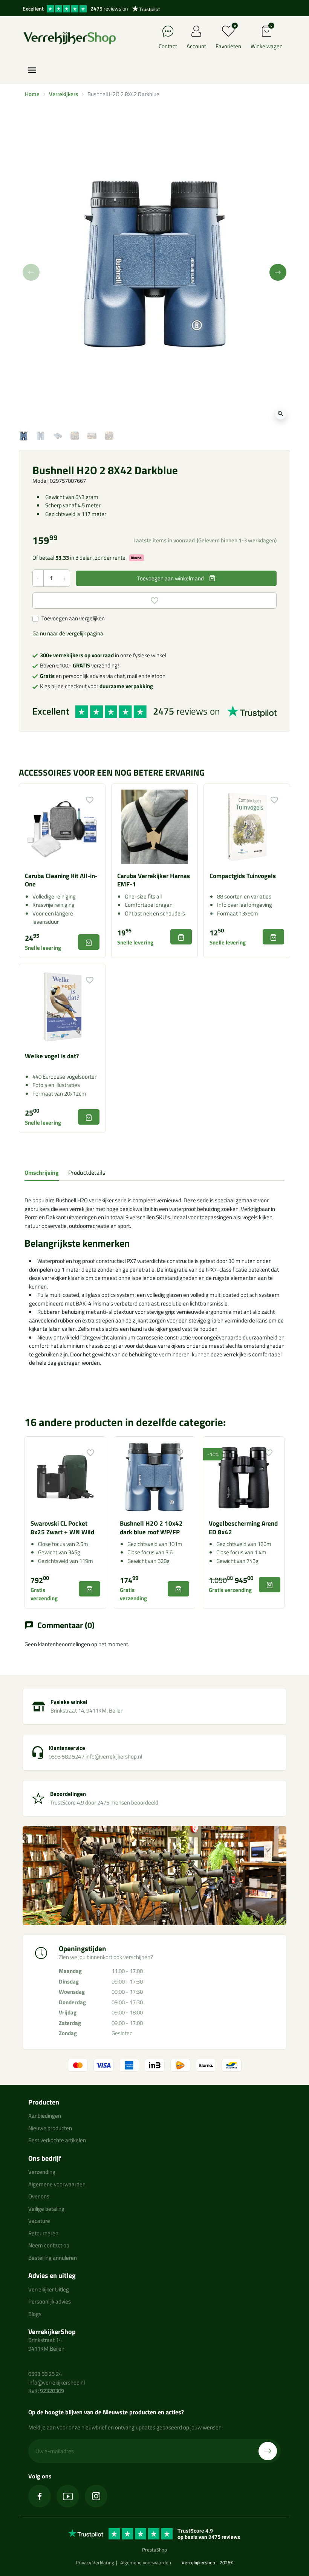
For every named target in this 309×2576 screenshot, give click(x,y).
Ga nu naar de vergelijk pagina (68, 633)
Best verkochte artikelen (57, 2140)
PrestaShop (154, 2550)
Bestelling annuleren (53, 2258)
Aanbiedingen (45, 2116)
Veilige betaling (46, 2209)
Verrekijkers (63, 94)
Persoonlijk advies (50, 2301)
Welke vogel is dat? (52, 1056)
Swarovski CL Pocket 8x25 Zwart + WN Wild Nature (62, 1532)
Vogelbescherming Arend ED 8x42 (243, 1528)
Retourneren (43, 2233)
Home (32, 94)
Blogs (35, 2314)
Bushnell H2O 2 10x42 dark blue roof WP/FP (151, 1528)
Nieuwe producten (50, 2128)
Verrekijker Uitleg (49, 2289)
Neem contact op (49, 2245)
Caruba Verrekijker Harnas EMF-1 (154, 880)
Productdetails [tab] (87, 1172)
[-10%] (244, 1476)
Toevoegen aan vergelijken (73, 618)
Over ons (39, 2196)
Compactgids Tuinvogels (243, 876)
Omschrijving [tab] (42, 1172)
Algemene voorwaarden (57, 2184)
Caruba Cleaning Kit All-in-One (61, 880)
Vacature (39, 2221)
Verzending (42, 2172)
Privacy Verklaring (95, 2562)
